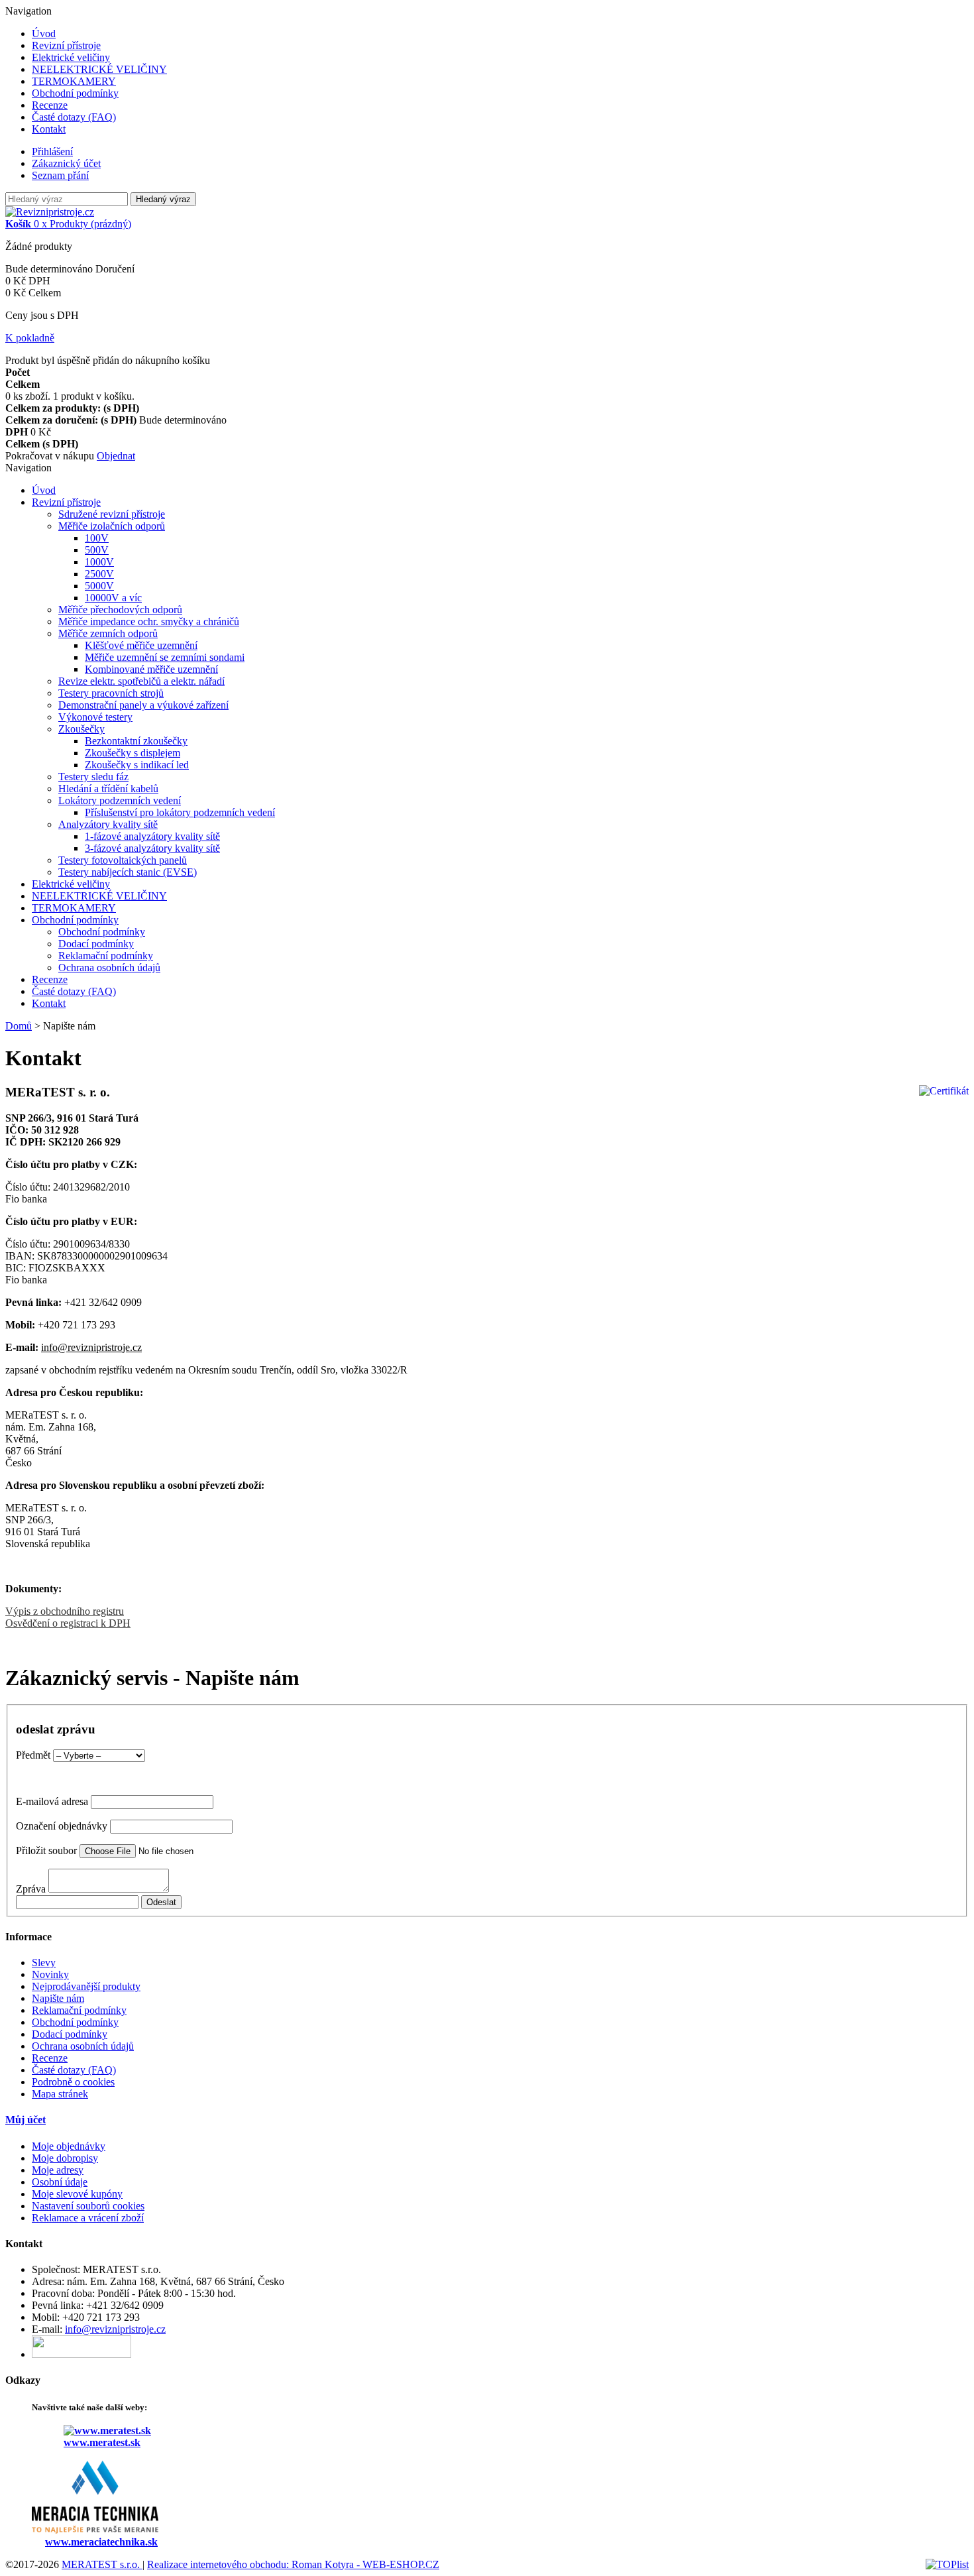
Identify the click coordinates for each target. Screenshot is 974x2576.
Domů (19, 1026)
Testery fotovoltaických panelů (123, 860)
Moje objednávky (69, 2146)
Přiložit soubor (46, 1850)
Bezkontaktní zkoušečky (136, 741)
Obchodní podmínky (75, 93)
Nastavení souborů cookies (88, 2206)
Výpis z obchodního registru (65, 1611)
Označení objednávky (62, 1826)
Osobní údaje (60, 2182)
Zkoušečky (81, 729)
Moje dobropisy (65, 2158)
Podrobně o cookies (73, 2082)
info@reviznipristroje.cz (91, 1347)
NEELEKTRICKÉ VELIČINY (99, 69)
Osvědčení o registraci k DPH (68, 1623)
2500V (99, 574)
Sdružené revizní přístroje (112, 514)
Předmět (33, 1755)
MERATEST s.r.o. (102, 2564)
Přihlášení (52, 151)
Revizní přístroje (66, 45)
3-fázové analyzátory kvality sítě (152, 848)
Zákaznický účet (66, 163)
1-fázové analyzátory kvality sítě (152, 836)
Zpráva (31, 1889)
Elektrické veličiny (71, 57)
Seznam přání (60, 175)
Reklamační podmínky (106, 956)
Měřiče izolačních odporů (112, 526)
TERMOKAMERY (74, 81)
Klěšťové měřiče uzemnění (141, 645)
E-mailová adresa (52, 1801)
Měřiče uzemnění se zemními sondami (165, 657)
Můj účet (26, 2120)
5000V (99, 586)
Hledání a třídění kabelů (108, 789)
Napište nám (58, 1998)
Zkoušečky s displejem (133, 753)
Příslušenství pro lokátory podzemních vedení (180, 812)
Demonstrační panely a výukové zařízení (143, 705)
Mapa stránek (60, 2094)
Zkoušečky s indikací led (137, 765)
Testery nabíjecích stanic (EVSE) (128, 872)
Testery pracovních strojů (111, 693)
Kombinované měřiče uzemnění (151, 669)
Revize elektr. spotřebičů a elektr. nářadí (141, 681)
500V (97, 550)
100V (97, 538)
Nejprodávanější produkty (86, 1986)
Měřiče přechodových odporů (120, 610)
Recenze (50, 105)
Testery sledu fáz (93, 777)
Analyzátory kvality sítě (108, 824)
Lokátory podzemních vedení (120, 800)
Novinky (50, 1974)
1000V (99, 562)
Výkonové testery (95, 717)
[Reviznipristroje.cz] (50, 212)
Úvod (44, 33)
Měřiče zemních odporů (108, 633)
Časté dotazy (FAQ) (74, 117)
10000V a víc (113, 598)
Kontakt (49, 129)
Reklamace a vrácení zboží (88, 2218)
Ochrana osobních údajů (109, 967)
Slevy (44, 1962)
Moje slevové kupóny (77, 2194)
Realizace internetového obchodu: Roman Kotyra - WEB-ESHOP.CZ (293, 2564)
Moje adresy (58, 2170)
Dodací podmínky (96, 944)
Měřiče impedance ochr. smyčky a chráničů (149, 621)
